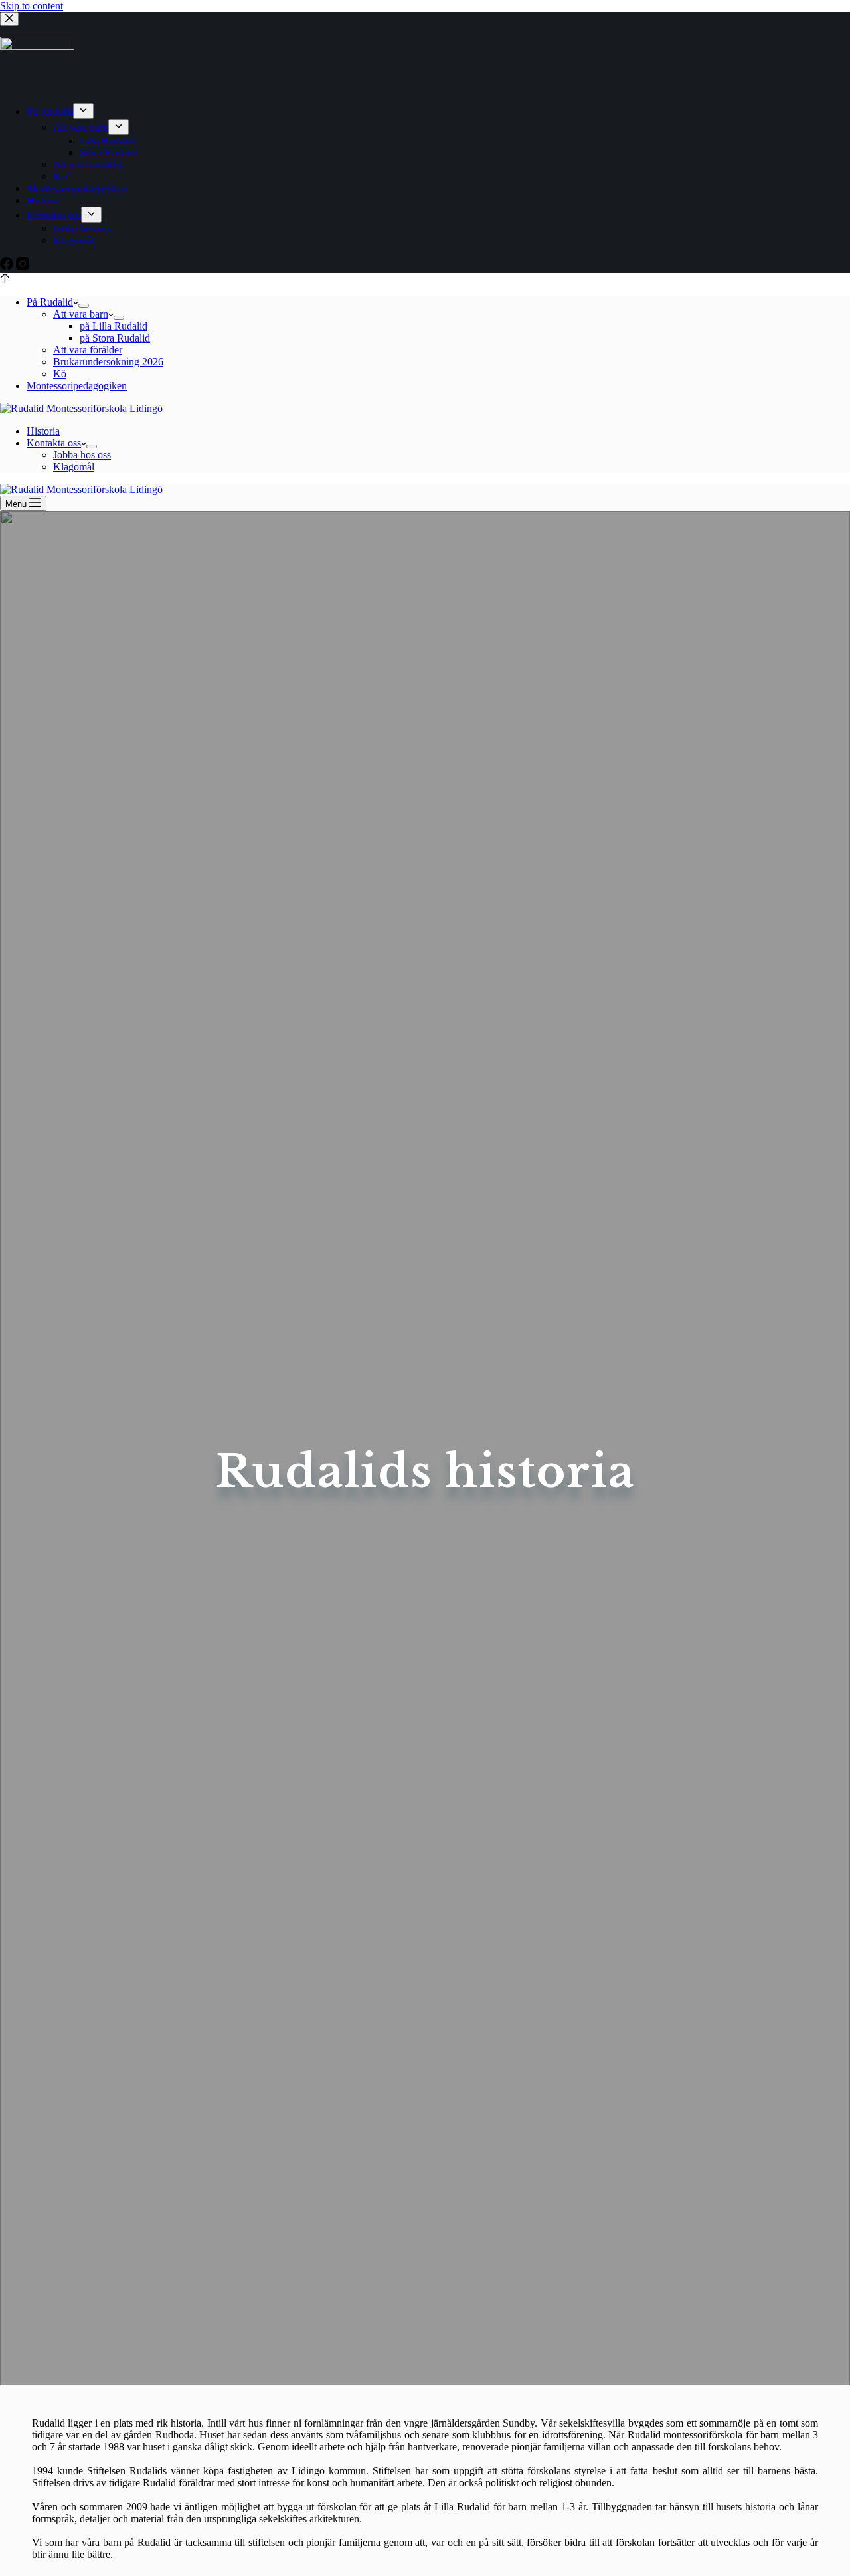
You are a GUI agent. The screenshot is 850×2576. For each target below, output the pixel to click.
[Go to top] (5, 279)
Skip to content (32, 6)
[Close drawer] (9, 19)
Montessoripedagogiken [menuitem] (77, 188)
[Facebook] (8, 267)
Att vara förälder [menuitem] (88, 164)
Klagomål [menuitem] (74, 240)
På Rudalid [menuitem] (50, 111)
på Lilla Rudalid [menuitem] (114, 326)
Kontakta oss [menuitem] (54, 215)
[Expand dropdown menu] (83, 111)
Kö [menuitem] (60, 176)
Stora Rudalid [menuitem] (109, 152)
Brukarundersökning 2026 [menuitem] (108, 362)
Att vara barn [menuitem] (81, 127)
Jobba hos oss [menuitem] (82, 228)
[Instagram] (23, 267)
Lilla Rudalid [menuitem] (107, 141)
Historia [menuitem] (43, 200)
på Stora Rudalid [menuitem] (115, 338)
